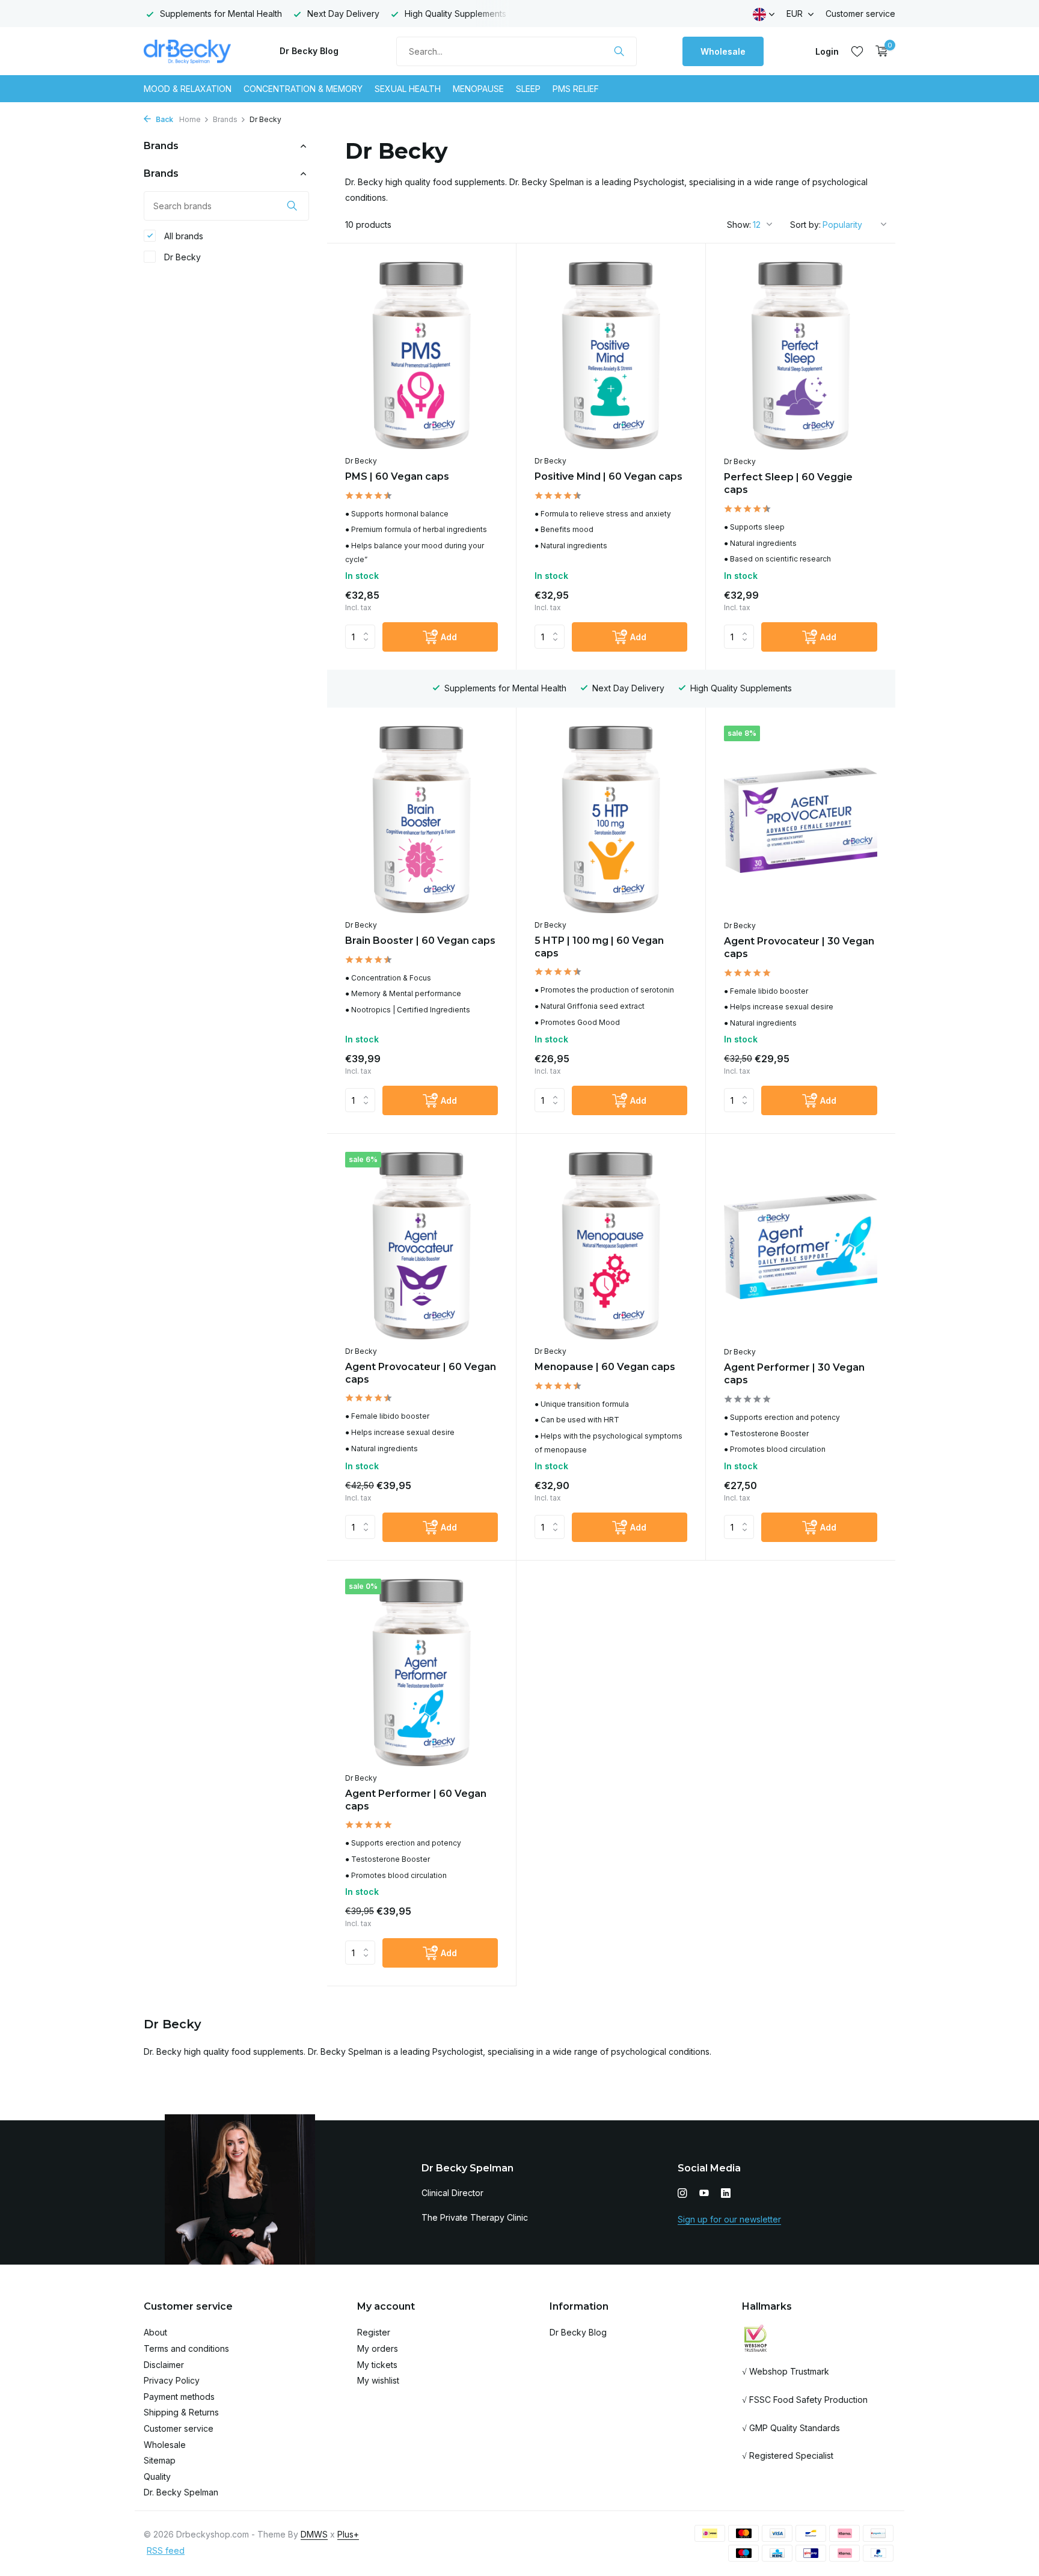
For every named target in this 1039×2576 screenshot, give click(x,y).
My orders (378, 2348)
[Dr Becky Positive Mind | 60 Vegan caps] (611, 355)
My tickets (377, 2365)
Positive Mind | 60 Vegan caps (608, 476)
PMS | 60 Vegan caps (397, 476)
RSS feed (166, 2550)
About (155, 2332)
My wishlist (378, 2380)
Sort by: (805, 225)
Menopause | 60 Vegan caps (605, 1367)
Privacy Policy (172, 2380)
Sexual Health (408, 89)
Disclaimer (164, 2365)
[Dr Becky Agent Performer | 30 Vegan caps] (801, 1246)
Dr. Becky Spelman (181, 2492)
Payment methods (179, 2397)
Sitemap (160, 2460)
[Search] (619, 51)
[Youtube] (704, 2194)
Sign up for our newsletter (729, 2219)
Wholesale (723, 51)
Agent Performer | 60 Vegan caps (416, 1800)
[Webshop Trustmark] (755, 2338)
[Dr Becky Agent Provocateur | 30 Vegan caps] (801, 820)
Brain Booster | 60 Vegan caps (420, 941)
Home (190, 119)
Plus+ (348, 2534)
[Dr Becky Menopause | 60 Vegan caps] (611, 1246)
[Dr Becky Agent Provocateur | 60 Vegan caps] (421, 1246)
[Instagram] (682, 2194)
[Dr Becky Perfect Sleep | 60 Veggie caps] (801, 356)
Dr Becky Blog (309, 51)
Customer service (860, 14)
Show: (739, 225)
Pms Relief (576, 89)
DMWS (314, 2534)
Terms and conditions (186, 2348)
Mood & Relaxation (188, 89)
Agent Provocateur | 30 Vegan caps (799, 947)
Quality (157, 2477)
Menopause (478, 89)
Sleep (528, 89)
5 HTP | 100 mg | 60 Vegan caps (599, 947)
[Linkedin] (726, 2194)
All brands (182, 236)
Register (374, 2332)
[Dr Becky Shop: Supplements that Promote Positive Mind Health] (189, 51)
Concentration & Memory (303, 89)
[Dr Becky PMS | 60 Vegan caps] (421, 355)
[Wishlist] (857, 51)
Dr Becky (181, 257)
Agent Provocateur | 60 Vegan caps (421, 1373)
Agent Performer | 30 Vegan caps (794, 1374)
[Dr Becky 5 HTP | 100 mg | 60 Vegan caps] (611, 819)
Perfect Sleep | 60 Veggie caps (788, 483)
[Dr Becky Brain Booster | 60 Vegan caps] (421, 819)
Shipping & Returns (181, 2412)
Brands (225, 119)
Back (164, 119)
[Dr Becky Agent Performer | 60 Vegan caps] (421, 1672)
